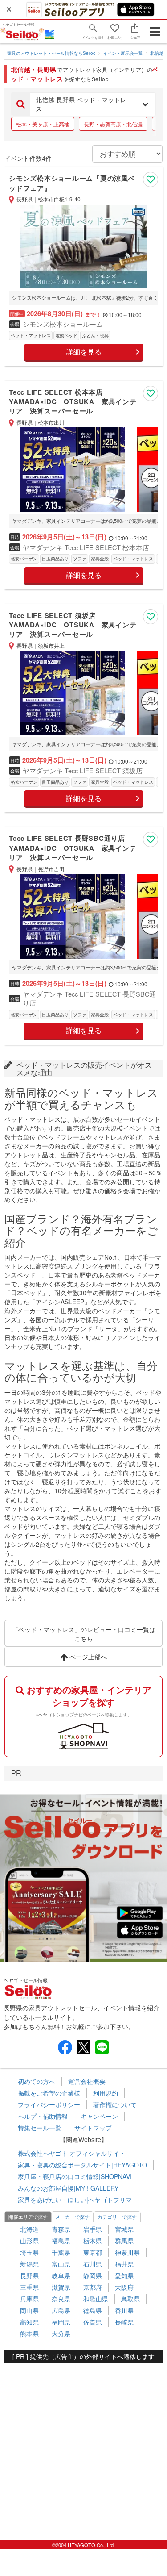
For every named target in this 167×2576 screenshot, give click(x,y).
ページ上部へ (87, 1657)
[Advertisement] (83, 2447)
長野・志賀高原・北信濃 (113, 124)
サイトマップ (93, 2128)
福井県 (124, 2264)
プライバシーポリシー (49, 2104)
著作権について (115, 2104)
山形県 (29, 2241)
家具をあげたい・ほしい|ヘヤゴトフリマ (75, 2200)
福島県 (61, 2241)
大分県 (61, 2334)
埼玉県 (29, 2252)
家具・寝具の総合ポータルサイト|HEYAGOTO (82, 2165)
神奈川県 (127, 2252)
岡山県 (29, 2310)
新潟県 (29, 2264)
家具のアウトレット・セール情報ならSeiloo (51, 53)
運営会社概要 (87, 2081)
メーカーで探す (72, 2217)
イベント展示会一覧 (123, 53)
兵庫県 (29, 2299)
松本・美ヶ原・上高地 (43, 124)
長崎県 (124, 2322)
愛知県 (124, 2275)
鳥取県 (130, 2299)
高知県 (29, 2322)
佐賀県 (93, 2322)
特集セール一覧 (40, 2128)
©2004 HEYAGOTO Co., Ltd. (83, 2545)
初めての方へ (37, 2081)
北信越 (157, 53)
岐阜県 (61, 2275)
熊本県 (29, 2334)
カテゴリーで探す (117, 2217)
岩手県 (93, 2229)
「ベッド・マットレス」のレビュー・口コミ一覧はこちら (84, 1634)
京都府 (93, 2287)
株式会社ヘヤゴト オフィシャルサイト (72, 2153)
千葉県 (61, 2252)
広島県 (61, 2310)
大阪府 (124, 2287)
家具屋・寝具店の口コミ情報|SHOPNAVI (75, 2176)
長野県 (29, 2275)
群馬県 (124, 2241)
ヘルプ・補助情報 (43, 2116)
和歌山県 (96, 2299)
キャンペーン (99, 2116)
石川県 (93, 2264)
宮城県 (124, 2229)
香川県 (124, 2310)
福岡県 (61, 2322)
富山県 (61, 2264)
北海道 (29, 2229)
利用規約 (106, 2093)
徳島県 (93, 2310)
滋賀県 (61, 2287)
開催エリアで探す (28, 2217)
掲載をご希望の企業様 (49, 2093)
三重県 (29, 2287)
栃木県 (93, 2241)
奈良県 (61, 2299)
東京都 (93, 2252)
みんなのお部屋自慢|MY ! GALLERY (68, 2188)
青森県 (61, 2229)
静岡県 (93, 2275)
